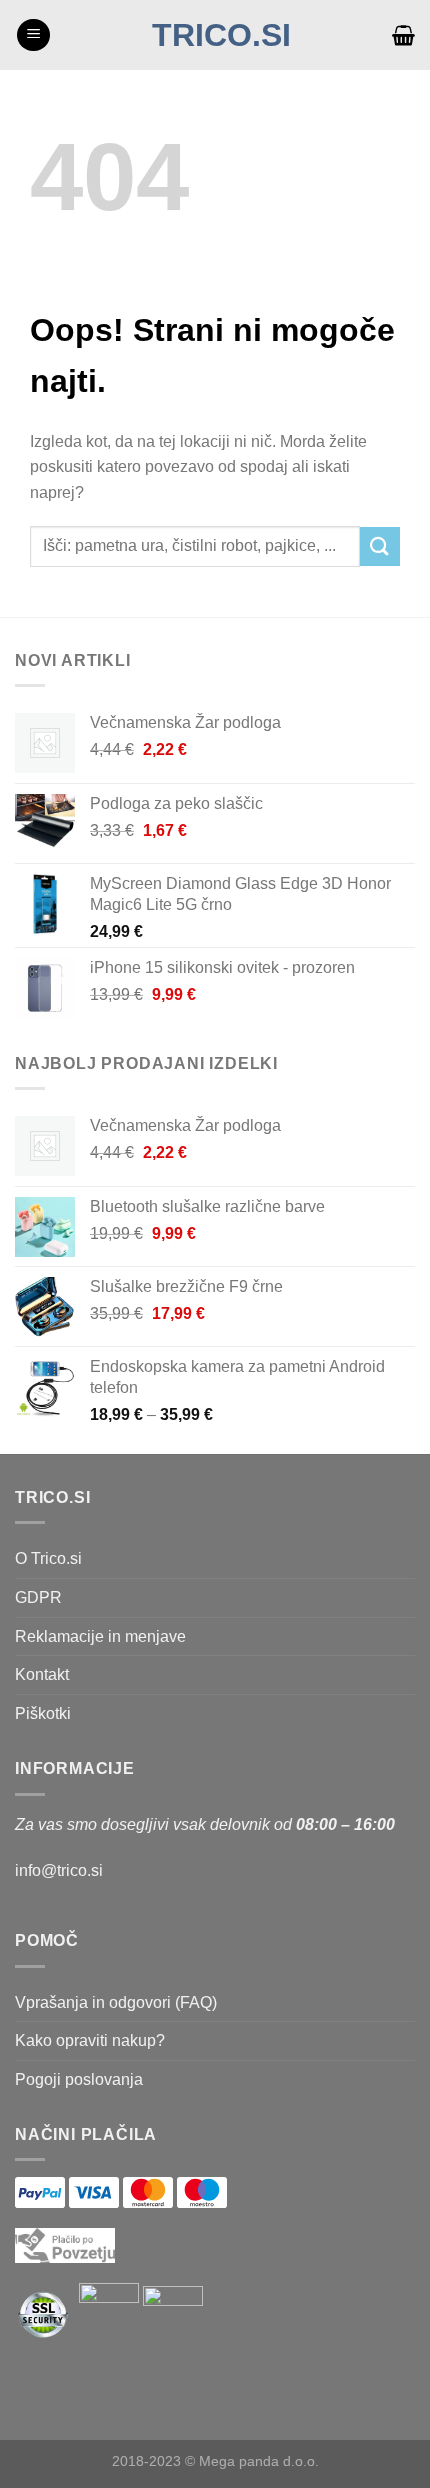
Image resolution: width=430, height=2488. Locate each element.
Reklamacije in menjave (100, 1636)
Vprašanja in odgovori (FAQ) (116, 2002)
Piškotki (43, 1713)
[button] (33, 35)
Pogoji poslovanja (79, 2079)
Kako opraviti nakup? (90, 2040)
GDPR (38, 1597)
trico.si (221, 35)
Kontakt (42, 1674)
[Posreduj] (380, 546)
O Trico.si (48, 1558)
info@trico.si (59, 1870)
